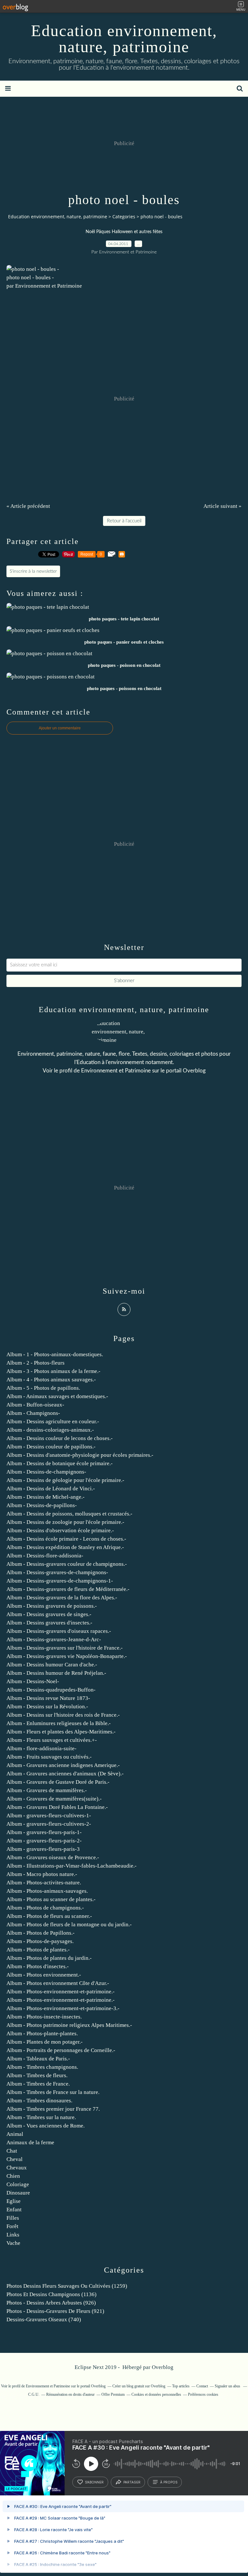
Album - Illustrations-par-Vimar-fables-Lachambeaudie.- (72, 1866)
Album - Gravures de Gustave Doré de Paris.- (58, 1782)
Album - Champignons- (33, 1413)
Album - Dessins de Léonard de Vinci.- (51, 1489)
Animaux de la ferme (30, 2142)
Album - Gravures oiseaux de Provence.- (53, 1857)
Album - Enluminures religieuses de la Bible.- (59, 1723)
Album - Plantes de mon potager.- (45, 2042)
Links (13, 2235)
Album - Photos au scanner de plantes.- (51, 1899)
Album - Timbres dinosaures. (39, 2101)
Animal (15, 2134)
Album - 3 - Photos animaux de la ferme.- (53, 1371)
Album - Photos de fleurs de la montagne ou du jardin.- (69, 1925)
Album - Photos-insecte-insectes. (44, 2017)
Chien (13, 2176)
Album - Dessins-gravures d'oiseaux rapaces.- (59, 1631)
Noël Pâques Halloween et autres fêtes (124, 232)
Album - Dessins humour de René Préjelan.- (56, 1673)
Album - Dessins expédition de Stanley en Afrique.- (65, 1547)
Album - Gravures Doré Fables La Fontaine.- (57, 1807)
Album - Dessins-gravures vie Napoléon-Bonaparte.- (67, 1656)
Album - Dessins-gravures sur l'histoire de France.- (65, 1648)
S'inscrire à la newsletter (33, 571)
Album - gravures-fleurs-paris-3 (43, 1849)
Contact (202, 2386)
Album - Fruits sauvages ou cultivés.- (49, 1757)
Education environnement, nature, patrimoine (124, 39)
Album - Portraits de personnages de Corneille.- (61, 2050)
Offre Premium (113, 2394)
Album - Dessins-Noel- (33, 1681)
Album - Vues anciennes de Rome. (46, 2126)
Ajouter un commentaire (60, 728)
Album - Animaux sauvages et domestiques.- (57, 1396)
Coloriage (18, 2184)
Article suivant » (222, 506)
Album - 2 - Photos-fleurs (36, 1363)
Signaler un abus (228, 2386)
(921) (55, 2311)
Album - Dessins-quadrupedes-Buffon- (51, 1690)
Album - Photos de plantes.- (38, 1950)
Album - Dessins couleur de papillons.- (51, 1447)
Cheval (15, 2159)
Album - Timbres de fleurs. (37, 2075)
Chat (12, 2151)
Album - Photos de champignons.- (45, 1908)
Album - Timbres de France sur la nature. (53, 2092)
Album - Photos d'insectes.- (38, 1966)
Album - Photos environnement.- (44, 1975)
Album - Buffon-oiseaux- (35, 1405)
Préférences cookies (203, 2394)
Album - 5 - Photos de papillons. (43, 1388)
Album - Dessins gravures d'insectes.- (49, 1623)
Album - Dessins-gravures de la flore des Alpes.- (62, 1598)
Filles (13, 2218)
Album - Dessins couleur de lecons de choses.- (60, 1438)
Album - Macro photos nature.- (42, 1874)
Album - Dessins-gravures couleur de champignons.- (67, 1564)
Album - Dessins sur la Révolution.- (47, 1707)
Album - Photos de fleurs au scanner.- (49, 1916)
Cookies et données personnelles (156, 2394)
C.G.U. (34, 2394)
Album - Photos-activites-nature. (44, 1883)
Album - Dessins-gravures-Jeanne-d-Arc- (54, 1639)
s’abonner (94, 2482)
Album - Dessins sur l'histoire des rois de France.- (63, 1715)
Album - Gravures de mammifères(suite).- (54, 1799)
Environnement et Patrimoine (116, 1071)
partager (132, 2482)
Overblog (163, 2367)
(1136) (52, 2294)
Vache (13, 2243)
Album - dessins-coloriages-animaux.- (50, 1430)
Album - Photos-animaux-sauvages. (47, 1891)
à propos (169, 2482)
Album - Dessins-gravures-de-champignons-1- (60, 1581)
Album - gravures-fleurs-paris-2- (44, 1841)
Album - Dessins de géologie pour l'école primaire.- (65, 1480)
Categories (124, 217)
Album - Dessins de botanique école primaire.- (60, 1463)
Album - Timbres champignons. (42, 2067)
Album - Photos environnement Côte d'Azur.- (58, 1983)
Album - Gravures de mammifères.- (47, 1790)
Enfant (14, 2210)
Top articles (181, 2386)
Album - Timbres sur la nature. (41, 2117)
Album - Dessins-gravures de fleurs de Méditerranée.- (68, 1589)
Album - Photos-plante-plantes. (42, 2033)
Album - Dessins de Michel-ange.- (46, 1497)
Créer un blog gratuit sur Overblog (139, 2386)
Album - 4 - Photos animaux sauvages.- (51, 1380)
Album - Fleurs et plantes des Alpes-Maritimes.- (61, 1732)
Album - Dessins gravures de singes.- (49, 1614)
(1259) (67, 2286)
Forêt (12, 2226)
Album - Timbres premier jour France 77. (53, 2109)
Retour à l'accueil (124, 521)
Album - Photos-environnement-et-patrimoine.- (61, 1992)
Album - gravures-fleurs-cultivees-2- (49, 1824)
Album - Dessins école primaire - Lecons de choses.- (66, 1539)
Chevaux (17, 2168)
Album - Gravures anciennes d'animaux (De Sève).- (65, 1774)
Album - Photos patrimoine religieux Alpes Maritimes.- (69, 2025)
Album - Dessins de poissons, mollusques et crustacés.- (69, 1514)
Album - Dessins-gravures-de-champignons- (57, 1572)
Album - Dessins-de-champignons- (46, 1472)
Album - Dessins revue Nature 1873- (48, 1698)
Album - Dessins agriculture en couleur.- (53, 1421)
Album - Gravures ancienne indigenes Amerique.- (63, 1765)
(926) (51, 2303)
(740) (44, 2319)
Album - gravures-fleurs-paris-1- (44, 1832)
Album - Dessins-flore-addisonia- (45, 1556)
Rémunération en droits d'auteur (70, 2394)
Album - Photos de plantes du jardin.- (49, 1958)
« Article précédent (28, 506)
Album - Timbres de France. (38, 2084)
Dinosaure (18, 2193)
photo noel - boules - (30, 277)
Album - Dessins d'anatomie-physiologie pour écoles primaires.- (80, 1455)
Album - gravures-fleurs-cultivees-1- (49, 1816)
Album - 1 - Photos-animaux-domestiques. (55, 1354)
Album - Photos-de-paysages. (40, 1941)
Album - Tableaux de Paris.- (38, 2059)
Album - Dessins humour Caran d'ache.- (52, 1665)
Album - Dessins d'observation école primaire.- (60, 1530)
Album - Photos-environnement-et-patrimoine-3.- (63, 2008)
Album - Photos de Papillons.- (41, 1933)
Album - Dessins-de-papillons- (42, 1505)
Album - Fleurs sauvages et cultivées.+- (52, 1740)
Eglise (14, 2201)
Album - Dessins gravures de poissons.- (52, 1606)
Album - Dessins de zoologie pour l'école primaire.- (65, 1522)
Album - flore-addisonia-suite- (41, 1748)
